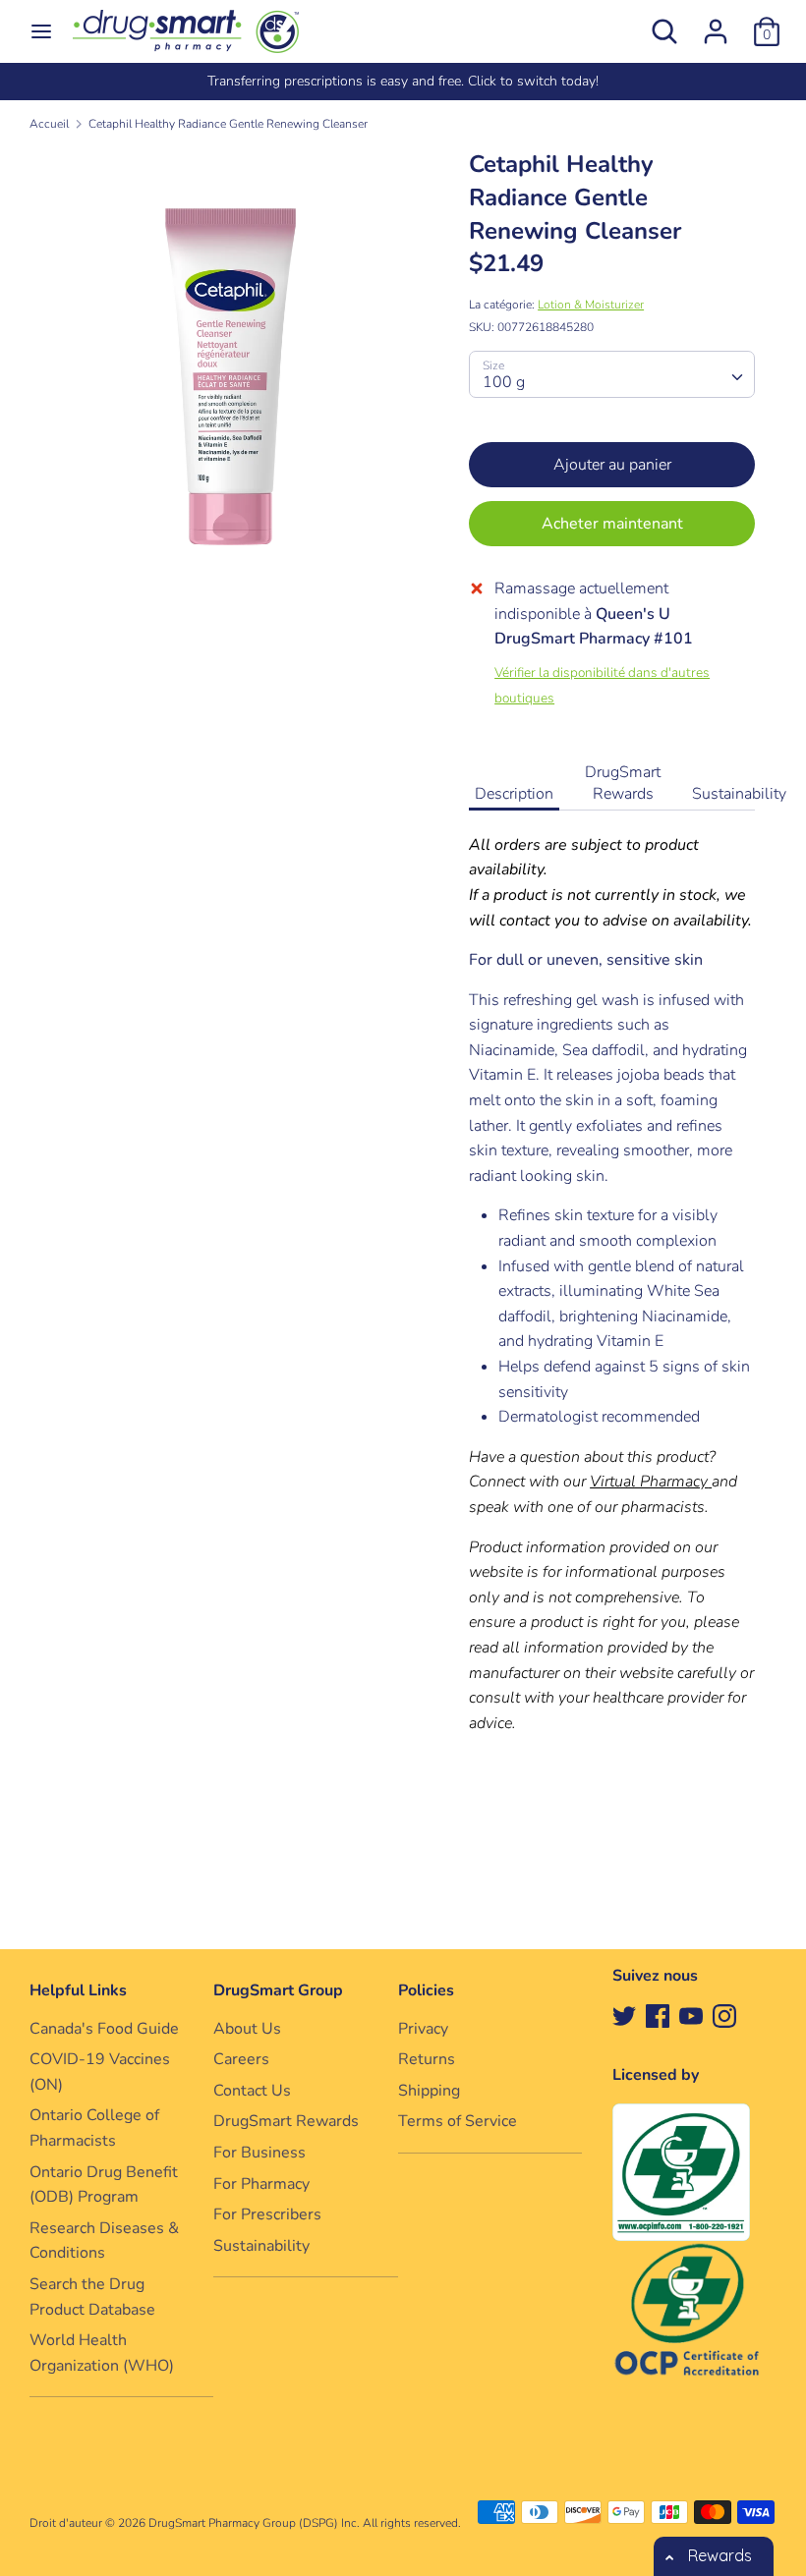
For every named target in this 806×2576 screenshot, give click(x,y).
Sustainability (739, 794)
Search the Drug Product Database (92, 2297)
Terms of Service (458, 2121)
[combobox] (612, 374)
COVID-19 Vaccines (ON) (100, 2072)
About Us (247, 2029)
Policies (426, 1990)
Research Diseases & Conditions (104, 2241)
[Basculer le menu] (41, 31)
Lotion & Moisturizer (591, 305)
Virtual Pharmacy (649, 1482)
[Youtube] (691, 2015)
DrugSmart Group (278, 1990)
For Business (259, 2153)
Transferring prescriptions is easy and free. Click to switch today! (403, 81)
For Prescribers (267, 2214)
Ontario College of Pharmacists (94, 2128)
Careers (241, 2059)
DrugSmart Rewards (623, 783)
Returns (427, 2059)
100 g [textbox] (504, 382)
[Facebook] (658, 2015)
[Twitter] (624, 2015)
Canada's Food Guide (104, 2029)
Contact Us (252, 2091)
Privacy (423, 2029)
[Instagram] (724, 2015)
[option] (403, 82)
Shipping (429, 2091)
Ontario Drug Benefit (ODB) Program (104, 2185)
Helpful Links (78, 1990)
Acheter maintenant (612, 524)
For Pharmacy (261, 2184)
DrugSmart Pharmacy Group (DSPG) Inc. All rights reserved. (305, 2523)
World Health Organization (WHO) (102, 2353)
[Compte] (716, 24)
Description (514, 794)
